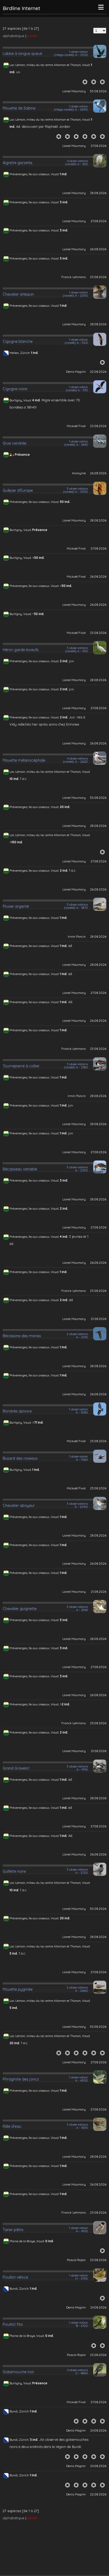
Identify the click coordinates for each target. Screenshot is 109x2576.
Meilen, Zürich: (20, 353)
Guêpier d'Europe (18, 490)
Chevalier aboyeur (19, 1506)
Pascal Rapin (76, 2260)
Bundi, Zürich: (20, 2288)
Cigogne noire (15, 389)
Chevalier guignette (20, 1609)
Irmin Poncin (77, 936)
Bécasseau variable (20, 1169)
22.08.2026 (98, 372)
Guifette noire (14, 1871)
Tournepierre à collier (21, 1066)
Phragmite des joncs (21, 2079)
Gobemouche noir (18, 2372)
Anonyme (79, 473)
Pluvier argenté (16, 906)
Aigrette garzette (17, 163)
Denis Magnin (76, 372)
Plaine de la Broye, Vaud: (27, 2241)
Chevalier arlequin (18, 294)
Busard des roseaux (20, 1458)
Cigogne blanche (18, 341)
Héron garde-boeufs (21, 650)
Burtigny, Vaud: (21, 400)
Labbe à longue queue (22, 54)
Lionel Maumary (74, 91)
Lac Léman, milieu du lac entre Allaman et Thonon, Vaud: (50, 65)
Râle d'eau (12, 2126)
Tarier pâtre (13, 2230)
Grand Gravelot (16, 1768)
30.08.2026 (98, 91)
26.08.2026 (98, 249)
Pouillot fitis (13, 2324)
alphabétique (13, 36)
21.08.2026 (99, 1319)
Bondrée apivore (17, 1411)
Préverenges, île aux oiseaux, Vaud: (35, 174)
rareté (32, 36)
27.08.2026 (98, 146)
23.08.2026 (98, 277)
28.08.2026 (98, 193)
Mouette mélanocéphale (24, 760)
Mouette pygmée (18, 1989)
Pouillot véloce (15, 2277)
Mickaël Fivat (76, 426)
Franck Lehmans (74, 277)
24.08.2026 (98, 2307)
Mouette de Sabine (19, 108)
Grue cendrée (14, 443)
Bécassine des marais (22, 1336)
